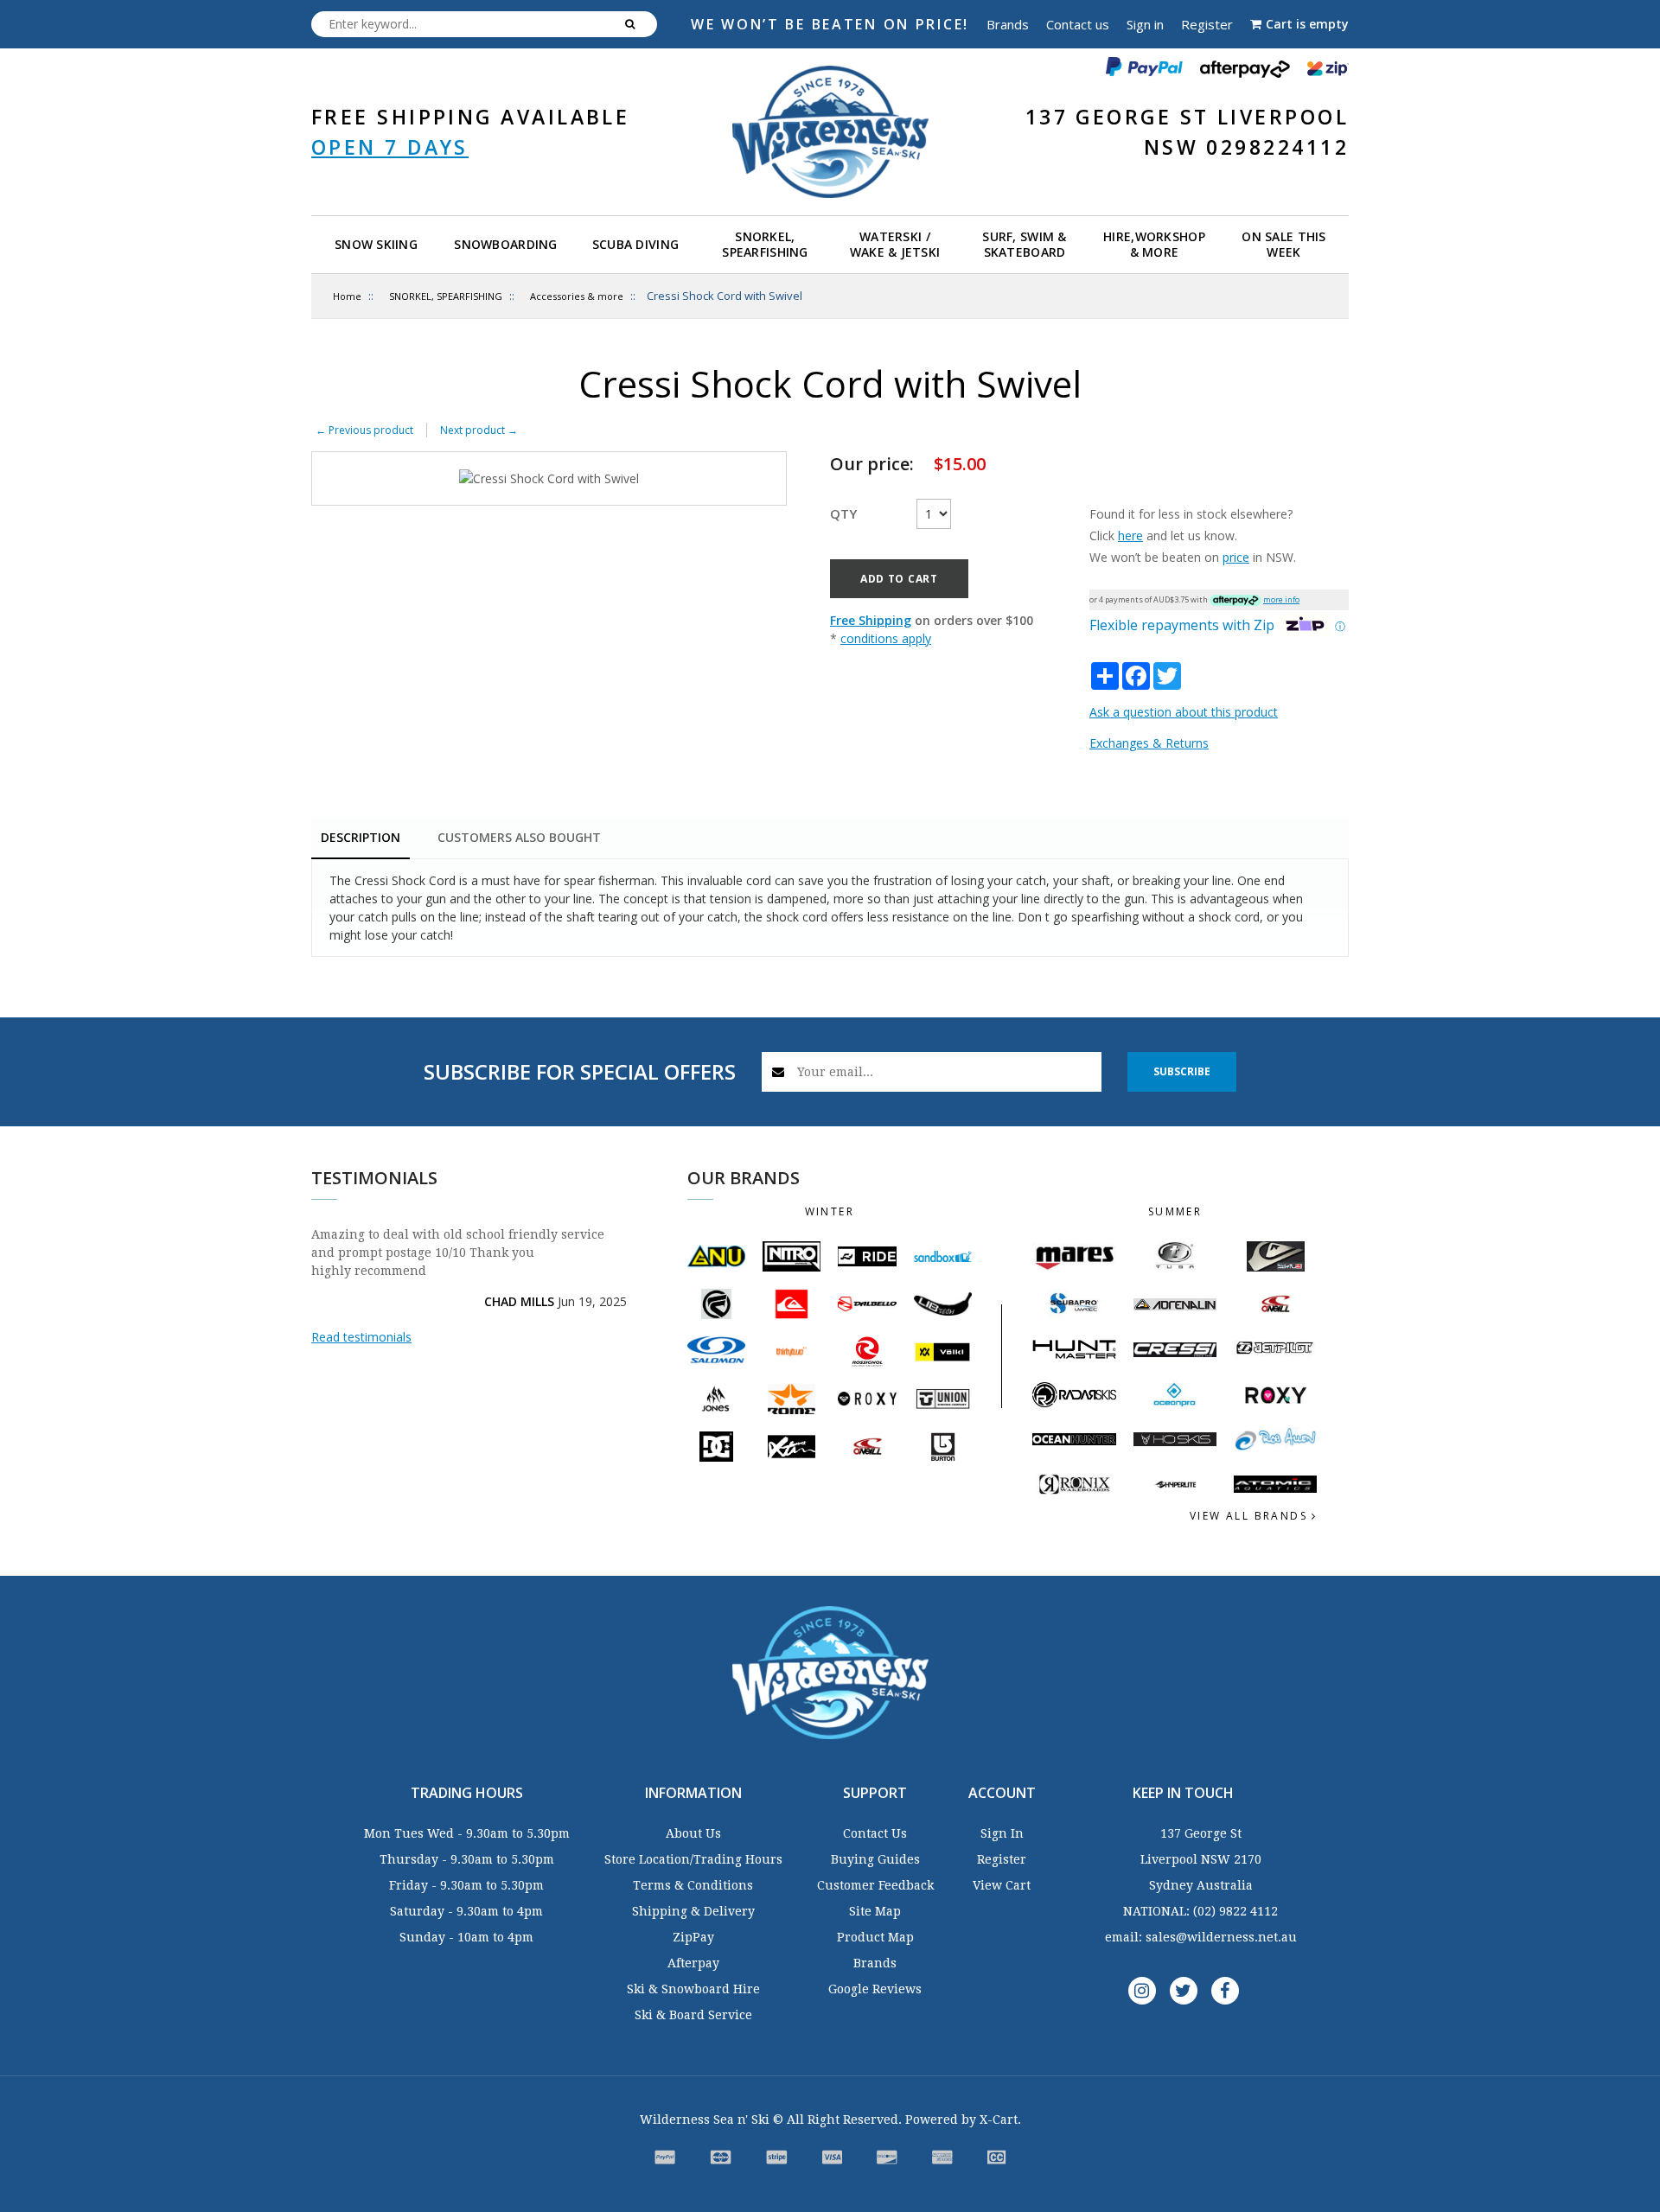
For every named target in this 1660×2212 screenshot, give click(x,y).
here (1130, 535)
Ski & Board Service (693, 2015)
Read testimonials (361, 1337)
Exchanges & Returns (1149, 743)
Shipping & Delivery (693, 1911)
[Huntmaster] (1074, 1349)
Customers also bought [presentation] (519, 837)
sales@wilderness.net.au (1221, 1937)
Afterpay (693, 1963)
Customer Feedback (875, 1885)
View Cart (1002, 1885)
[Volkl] (943, 1351)
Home (347, 296)
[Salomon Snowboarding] (716, 1351)
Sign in (1145, 24)
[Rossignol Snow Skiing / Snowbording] (867, 1351)
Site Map (875, 1911)
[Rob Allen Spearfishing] (1275, 1440)
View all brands (1251, 1516)
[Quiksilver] (792, 1304)
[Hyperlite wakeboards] (1175, 1485)
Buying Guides (875, 1859)
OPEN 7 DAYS (390, 147)
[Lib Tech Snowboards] (943, 1304)
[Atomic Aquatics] (1275, 1484)
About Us (693, 1833)
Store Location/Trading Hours (693, 1859)
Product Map (875, 1937)
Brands (1008, 24)
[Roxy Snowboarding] (867, 1399)
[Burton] (943, 1447)
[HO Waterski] (1175, 1439)
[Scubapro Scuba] (1074, 1304)
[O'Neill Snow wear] (867, 1447)
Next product (479, 430)
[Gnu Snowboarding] (716, 1256)
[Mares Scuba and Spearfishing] (1074, 1257)
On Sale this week (1283, 244)
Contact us (1078, 24)
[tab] (361, 839)
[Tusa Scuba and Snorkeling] (1175, 1256)
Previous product (364, 430)
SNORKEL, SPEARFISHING (446, 296)
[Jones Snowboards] (716, 1399)
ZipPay (693, 1937)
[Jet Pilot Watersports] (1275, 1349)
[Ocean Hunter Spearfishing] (1074, 1439)
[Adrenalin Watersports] (1175, 1304)
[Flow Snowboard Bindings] (716, 1304)
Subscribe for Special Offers (580, 1071)
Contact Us (875, 1833)
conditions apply (886, 638)
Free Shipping (871, 620)
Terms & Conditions (693, 1885)
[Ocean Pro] (1175, 1395)
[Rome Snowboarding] (792, 1399)
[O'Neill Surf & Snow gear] (1275, 1304)
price (1236, 557)
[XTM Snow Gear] (792, 1447)
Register (1207, 24)
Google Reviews (875, 1989)
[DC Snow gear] (716, 1447)
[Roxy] (1275, 1395)
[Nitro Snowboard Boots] (792, 1256)
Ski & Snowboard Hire (693, 1989)
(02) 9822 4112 (1235, 1911)
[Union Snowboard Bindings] (943, 1399)
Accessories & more (577, 296)
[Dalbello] (867, 1304)
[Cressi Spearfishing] (1175, 1350)
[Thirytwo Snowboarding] (792, 1351)
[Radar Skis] (1074, 1394)
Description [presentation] (361, 837)
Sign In (1002, 1833)
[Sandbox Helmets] (943, 1256)
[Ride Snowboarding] (867, 1256)
